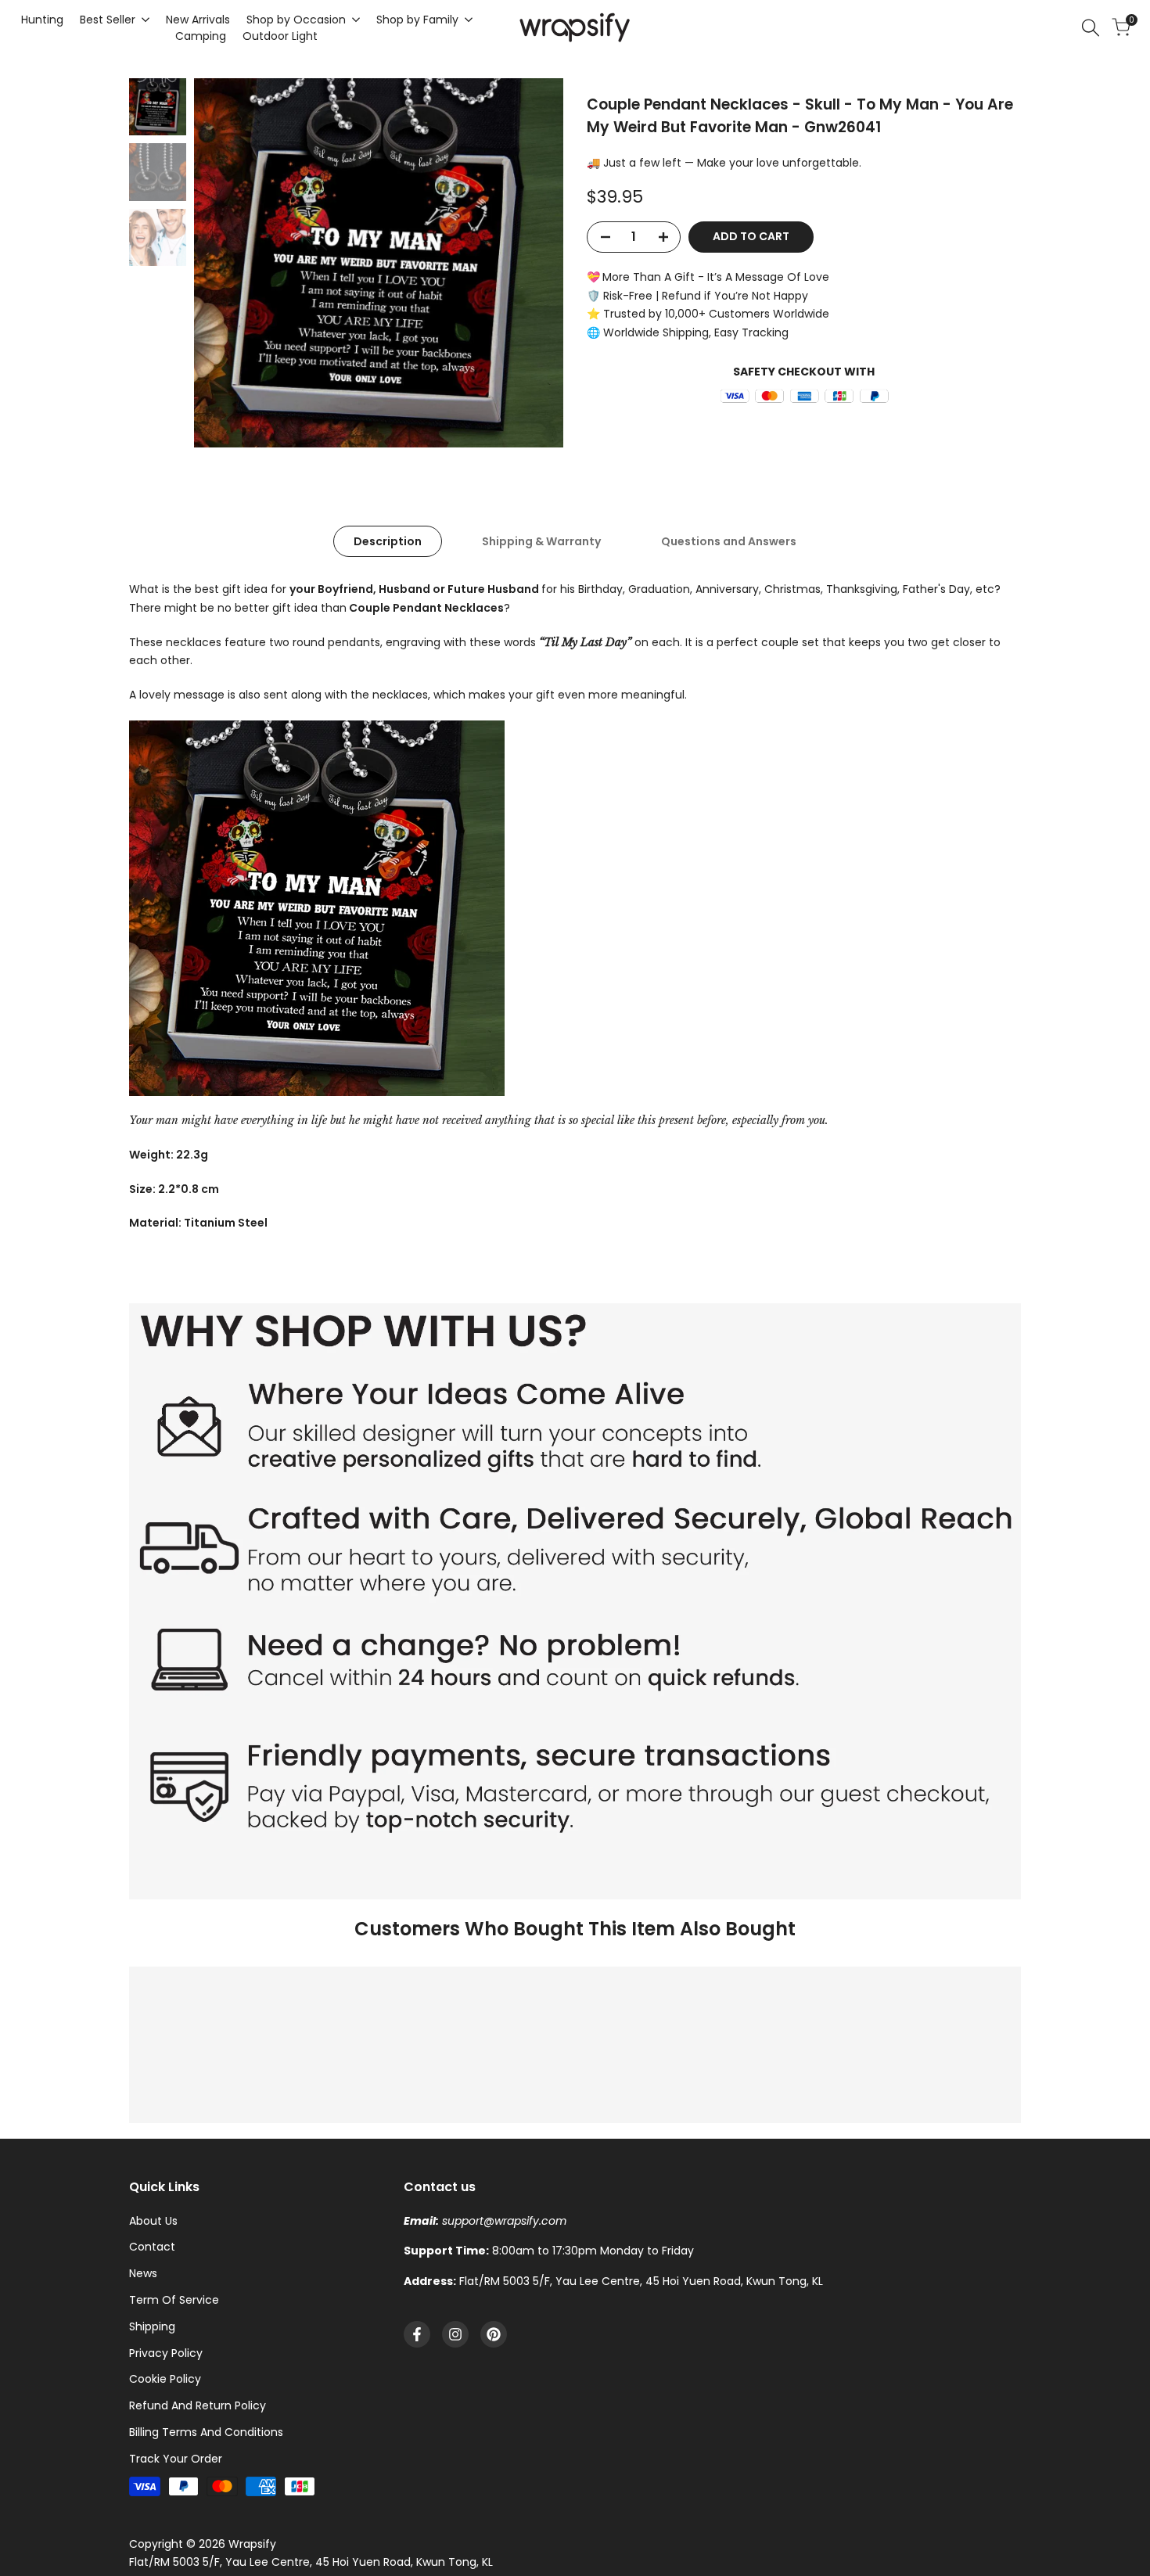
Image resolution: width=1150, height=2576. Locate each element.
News (143, 2273)
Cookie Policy (165, 2379)
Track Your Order (176, 2459)
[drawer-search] (1091, 28)
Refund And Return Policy (198, 2405)
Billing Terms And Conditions (206, 2432)
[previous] (225, 263)
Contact (152, 2247)
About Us (153, 2221)
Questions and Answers (729, 541)
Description (388, 541)
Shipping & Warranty (541, 541)
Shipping (152, 2326)
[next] (532, 263)
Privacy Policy (166, 2353)
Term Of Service (174, 2300)
